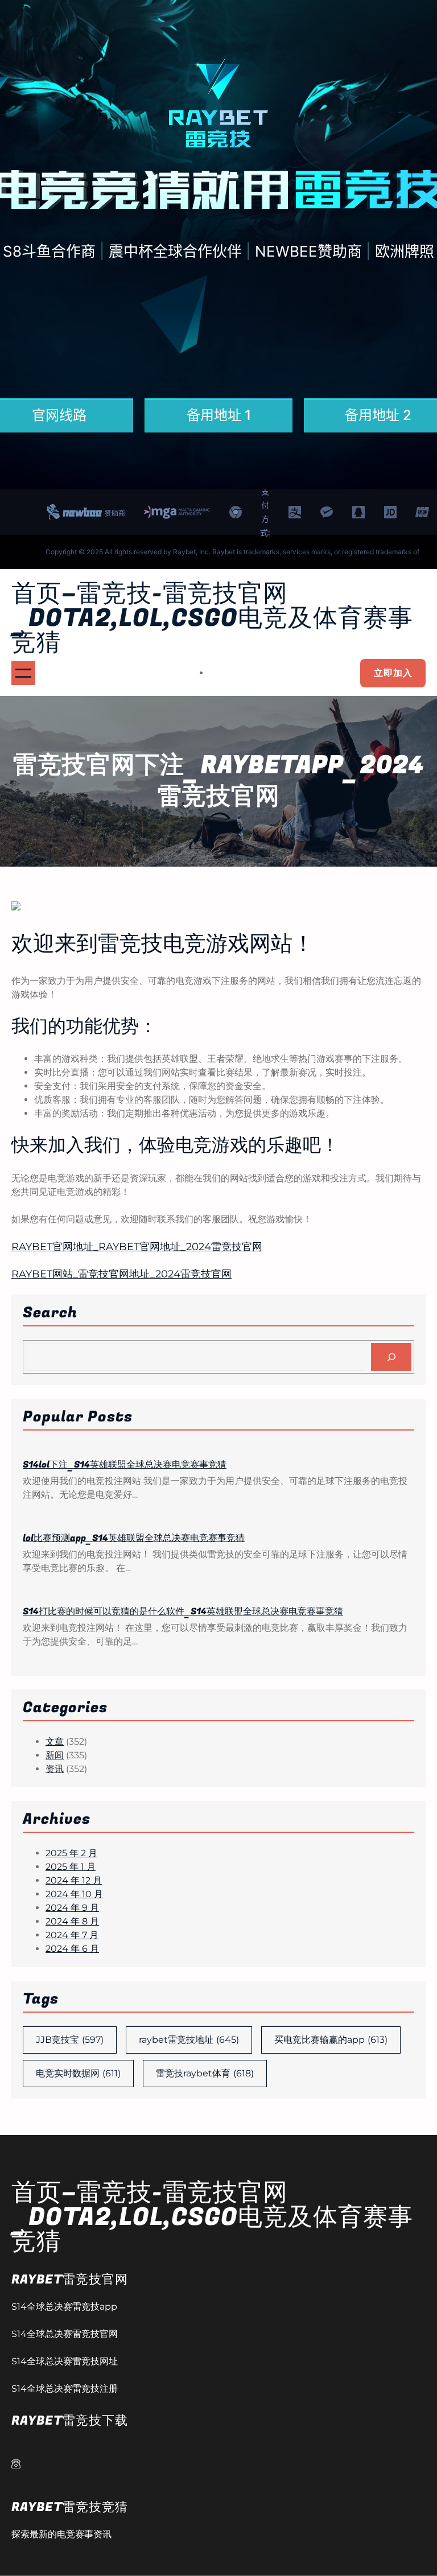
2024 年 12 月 (74, 1880)
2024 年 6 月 (72, 1949)
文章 (55, 1742)
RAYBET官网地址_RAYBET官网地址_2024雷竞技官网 (137, 1247)
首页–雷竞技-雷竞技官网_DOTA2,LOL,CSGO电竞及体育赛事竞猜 (212, 618)
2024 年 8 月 (72, 1921)
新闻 (55, 1755)
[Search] (391, 1357)
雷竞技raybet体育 (205, 2073)
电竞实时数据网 (78, 2073)
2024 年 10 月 (74, 1894)
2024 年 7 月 (72, 1935)
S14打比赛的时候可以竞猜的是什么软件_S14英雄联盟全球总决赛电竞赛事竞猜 (183, 1611)
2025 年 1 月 (71, 1867)
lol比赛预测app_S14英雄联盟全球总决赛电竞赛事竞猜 (134, 1538)
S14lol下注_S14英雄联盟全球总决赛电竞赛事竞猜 (125, 1465)
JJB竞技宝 (70, 2040)
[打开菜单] (23, 673)
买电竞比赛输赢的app (331, 2040)
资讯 (55, 1769)
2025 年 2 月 (71, 1853)
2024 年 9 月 (72, 1908)
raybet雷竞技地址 (189, 2040)
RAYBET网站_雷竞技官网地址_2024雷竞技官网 (121, 1274)
